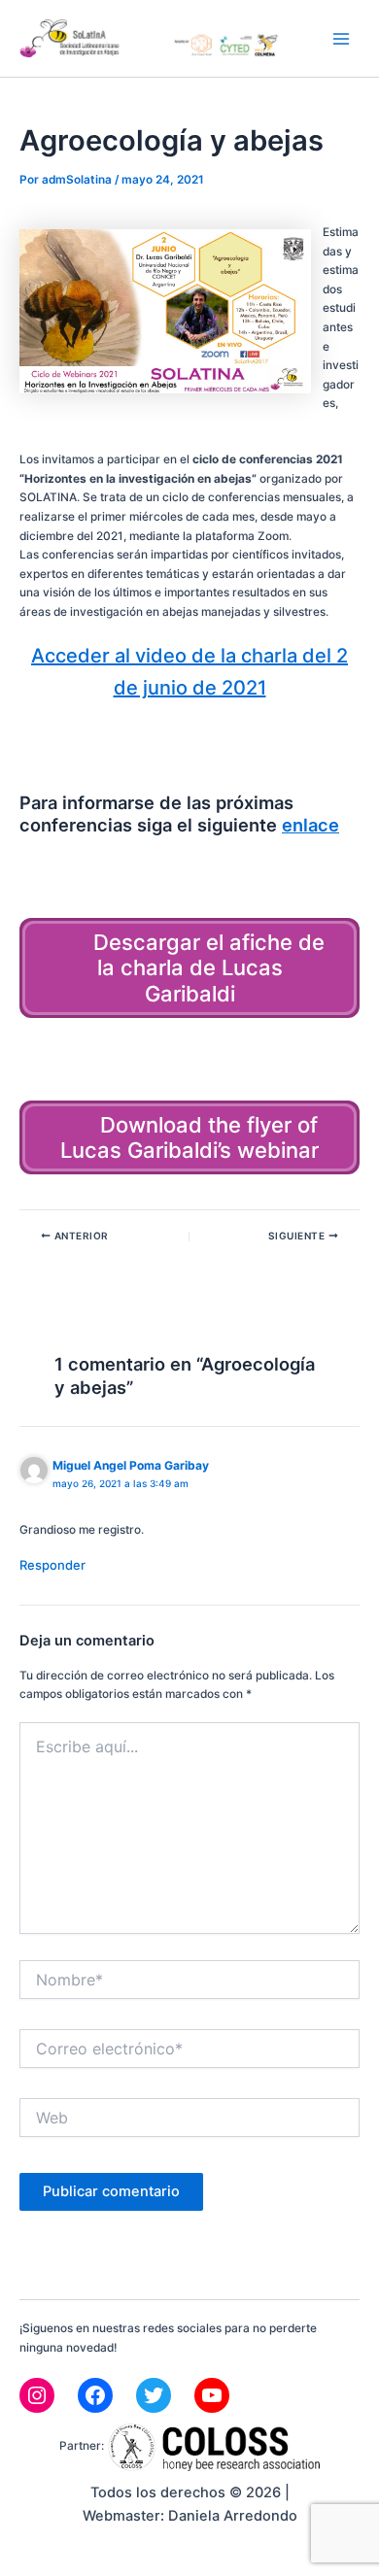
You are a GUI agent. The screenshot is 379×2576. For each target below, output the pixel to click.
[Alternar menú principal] (341, 39)
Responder (52, 1565)
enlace (310, 825)
